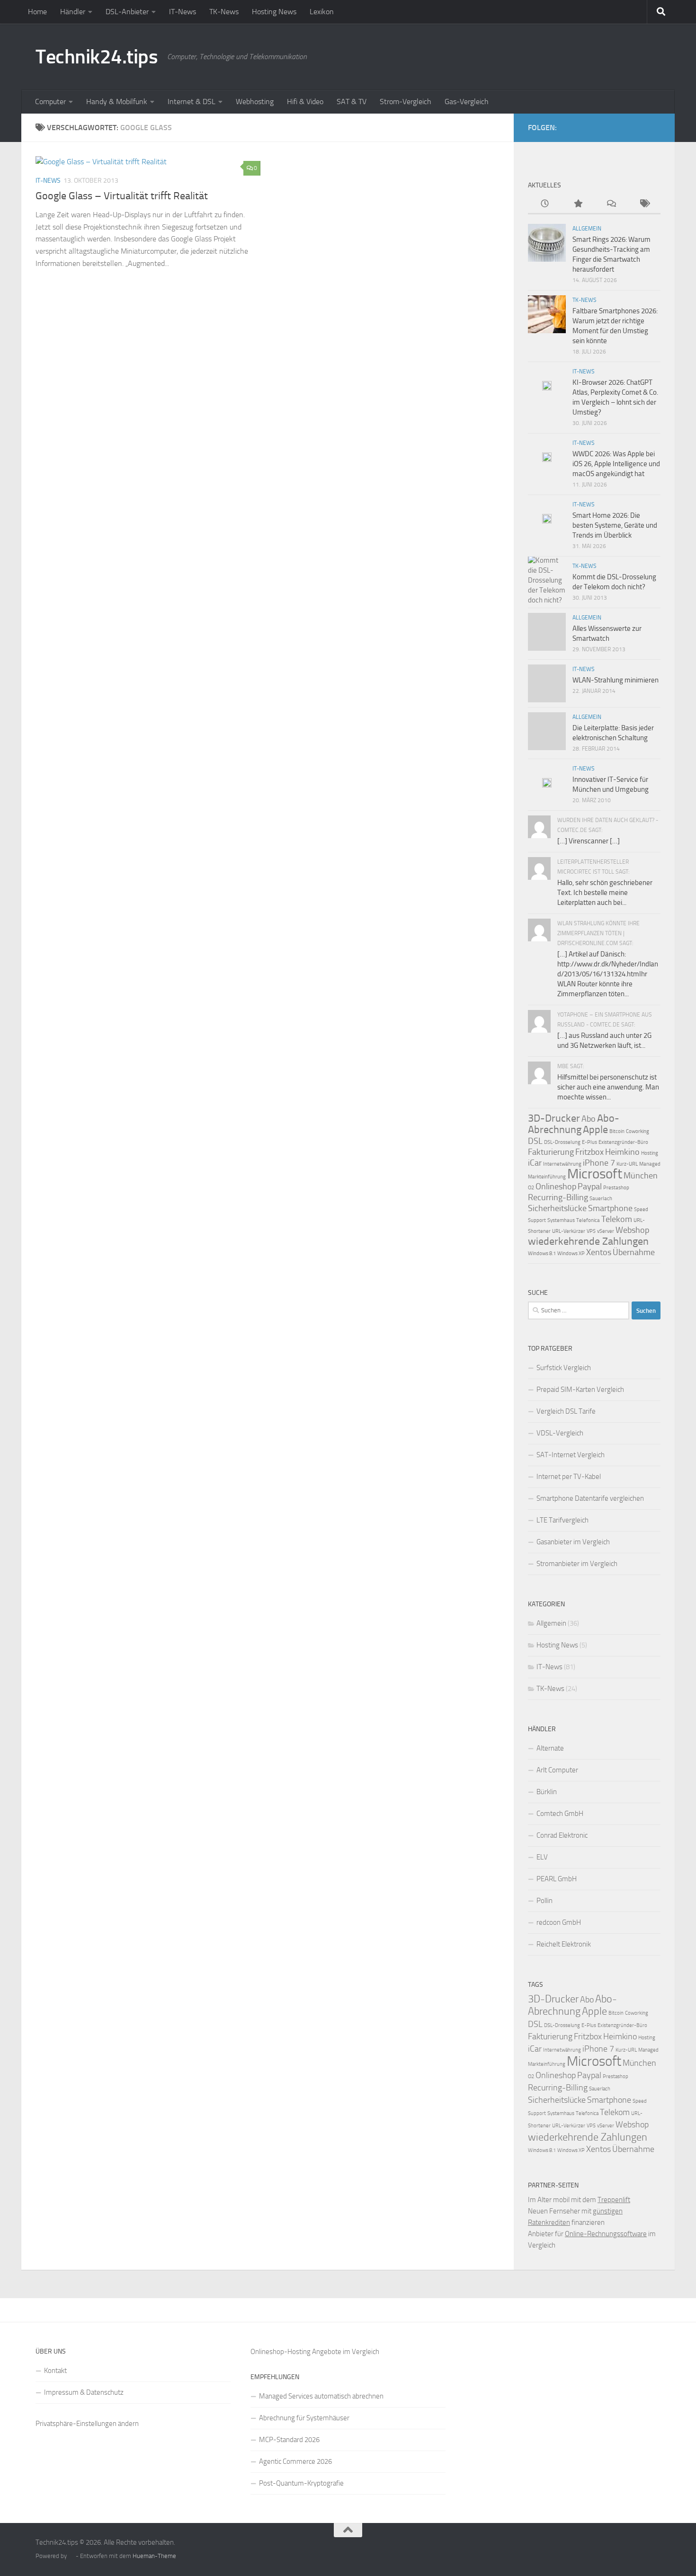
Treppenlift (614, 2200)
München (641, 1176)
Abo (589, 1119)
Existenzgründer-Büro (623, 1142)
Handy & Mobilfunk (117, 102)
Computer (50, 102)
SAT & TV (352, 102)
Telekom (617, 1219)
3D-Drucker (554, 1118)
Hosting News (274, 12)
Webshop (632, 1230)
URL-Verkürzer (569, 1231)
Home (37, 12)
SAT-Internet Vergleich (571, 1455)
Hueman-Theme (154, 2556)
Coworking (638, 1131)
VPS (591, 1231)
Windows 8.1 (542, 1253)
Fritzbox (589, 1152)
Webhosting (255, 102)
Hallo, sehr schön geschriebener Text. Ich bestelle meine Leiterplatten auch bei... (605, 893)
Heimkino (622, 1152)
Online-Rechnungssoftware (606, 2234)
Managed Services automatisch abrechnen (321, 2396)
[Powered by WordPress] (71, 2556)
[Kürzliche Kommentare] (611, 204)
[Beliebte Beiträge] (578, 204)
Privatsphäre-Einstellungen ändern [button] (87, 2424)
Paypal (590, 1186)
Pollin (544, 1901)
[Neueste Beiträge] (544, 204)
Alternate (550, 1748)
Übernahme (634, 1252)
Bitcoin (617, 1131)
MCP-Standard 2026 (289, 2440)
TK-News (224, 12)
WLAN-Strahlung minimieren (616, 680)
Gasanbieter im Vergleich (573, 1542)
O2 (531, 1188)
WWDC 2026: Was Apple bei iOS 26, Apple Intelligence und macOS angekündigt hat (616, 464)
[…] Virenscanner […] (589, 841)
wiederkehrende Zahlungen (588, 1241)
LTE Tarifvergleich (562, 1520)
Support (537, 1220)
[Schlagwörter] (644, 204)
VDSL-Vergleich (560, 1433)
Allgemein (587, 229)
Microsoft (595, 1174)
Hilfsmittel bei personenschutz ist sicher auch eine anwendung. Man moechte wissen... (608, 1087)
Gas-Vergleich (467, 102)
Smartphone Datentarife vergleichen (590, 1498)
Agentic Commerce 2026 (295, 2461)
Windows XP (571, 1253)
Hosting (650, 1153)
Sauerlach (601, 1199)
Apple (595, 1129)
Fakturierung (551, 1152)
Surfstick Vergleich (564, 1368)
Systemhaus (561, 1220)
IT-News (183, 12)
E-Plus (589, 1142)
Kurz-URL (627, 1164)
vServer (606, 1231)
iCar (535, 1163)
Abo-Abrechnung (574, 1124)
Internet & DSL (192, 102)
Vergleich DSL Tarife (566, 1411)
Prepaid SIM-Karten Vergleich (580, 1390)
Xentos (599, 1252)
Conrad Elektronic (562, 1835)
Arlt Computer (557, 1770)
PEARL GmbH (557, 1879)
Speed (641, 1209)
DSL (535, 1141)
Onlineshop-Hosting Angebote (296, 2352)
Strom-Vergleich (406, 102)
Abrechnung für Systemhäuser (304, 2418)
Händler (73, 12)
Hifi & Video (305, 102)
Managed (650, 1164)
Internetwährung (562, 1164)
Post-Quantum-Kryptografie (301, 2483)
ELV (542, 1857)
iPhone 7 (599, 1163)
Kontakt (55, 2371)
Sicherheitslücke (557, 1208)
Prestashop (616, 1188)
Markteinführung (547, 1177)
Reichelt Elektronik (564, 1944)
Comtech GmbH (560, 1814)
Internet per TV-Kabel (569, 1477)
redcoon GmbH (559, 1922)
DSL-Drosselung (562, 1142)
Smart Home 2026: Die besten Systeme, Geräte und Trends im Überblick (615, 525)
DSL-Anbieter (127, 12)
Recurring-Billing (558, 1197)
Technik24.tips (97, 57)
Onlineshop (556, 1186)
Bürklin (547, 1792)
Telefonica (588, 1220)
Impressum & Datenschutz (84, 2392)
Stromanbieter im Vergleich (577, 1564)
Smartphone (610, 1208)
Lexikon (322, 12)
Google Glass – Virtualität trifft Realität (122, 196)
